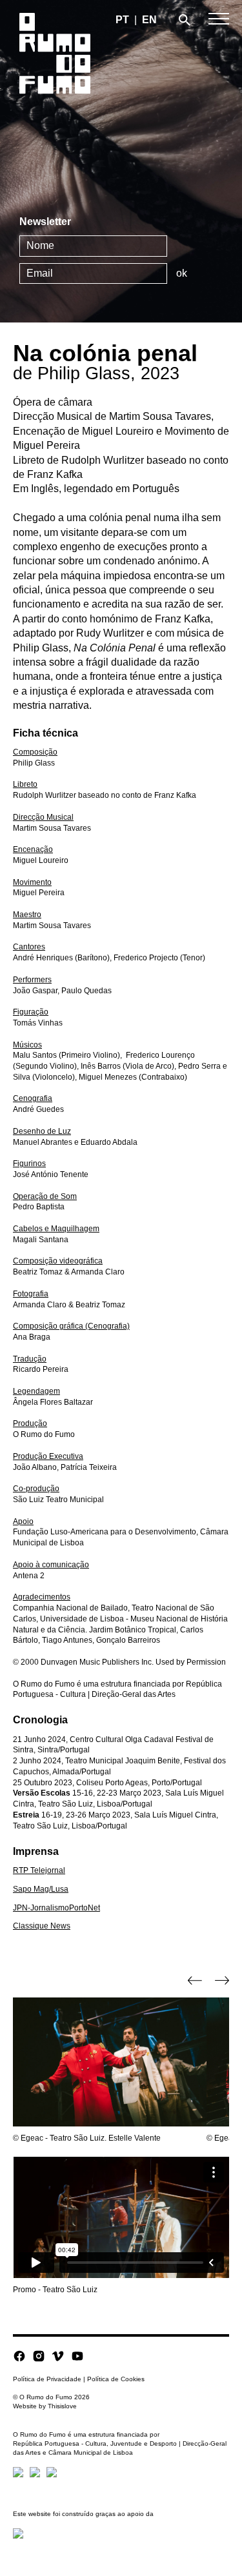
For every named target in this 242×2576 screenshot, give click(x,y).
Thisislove (62, 2406)
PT (122, 20)
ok (182, 273)
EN (149, 20)
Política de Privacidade (47, 2379)
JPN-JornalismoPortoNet (56, 1908)
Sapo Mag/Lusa (41, 1889)
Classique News (42, 1926)
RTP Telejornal (39, 1870)
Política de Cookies (116, 2379)
